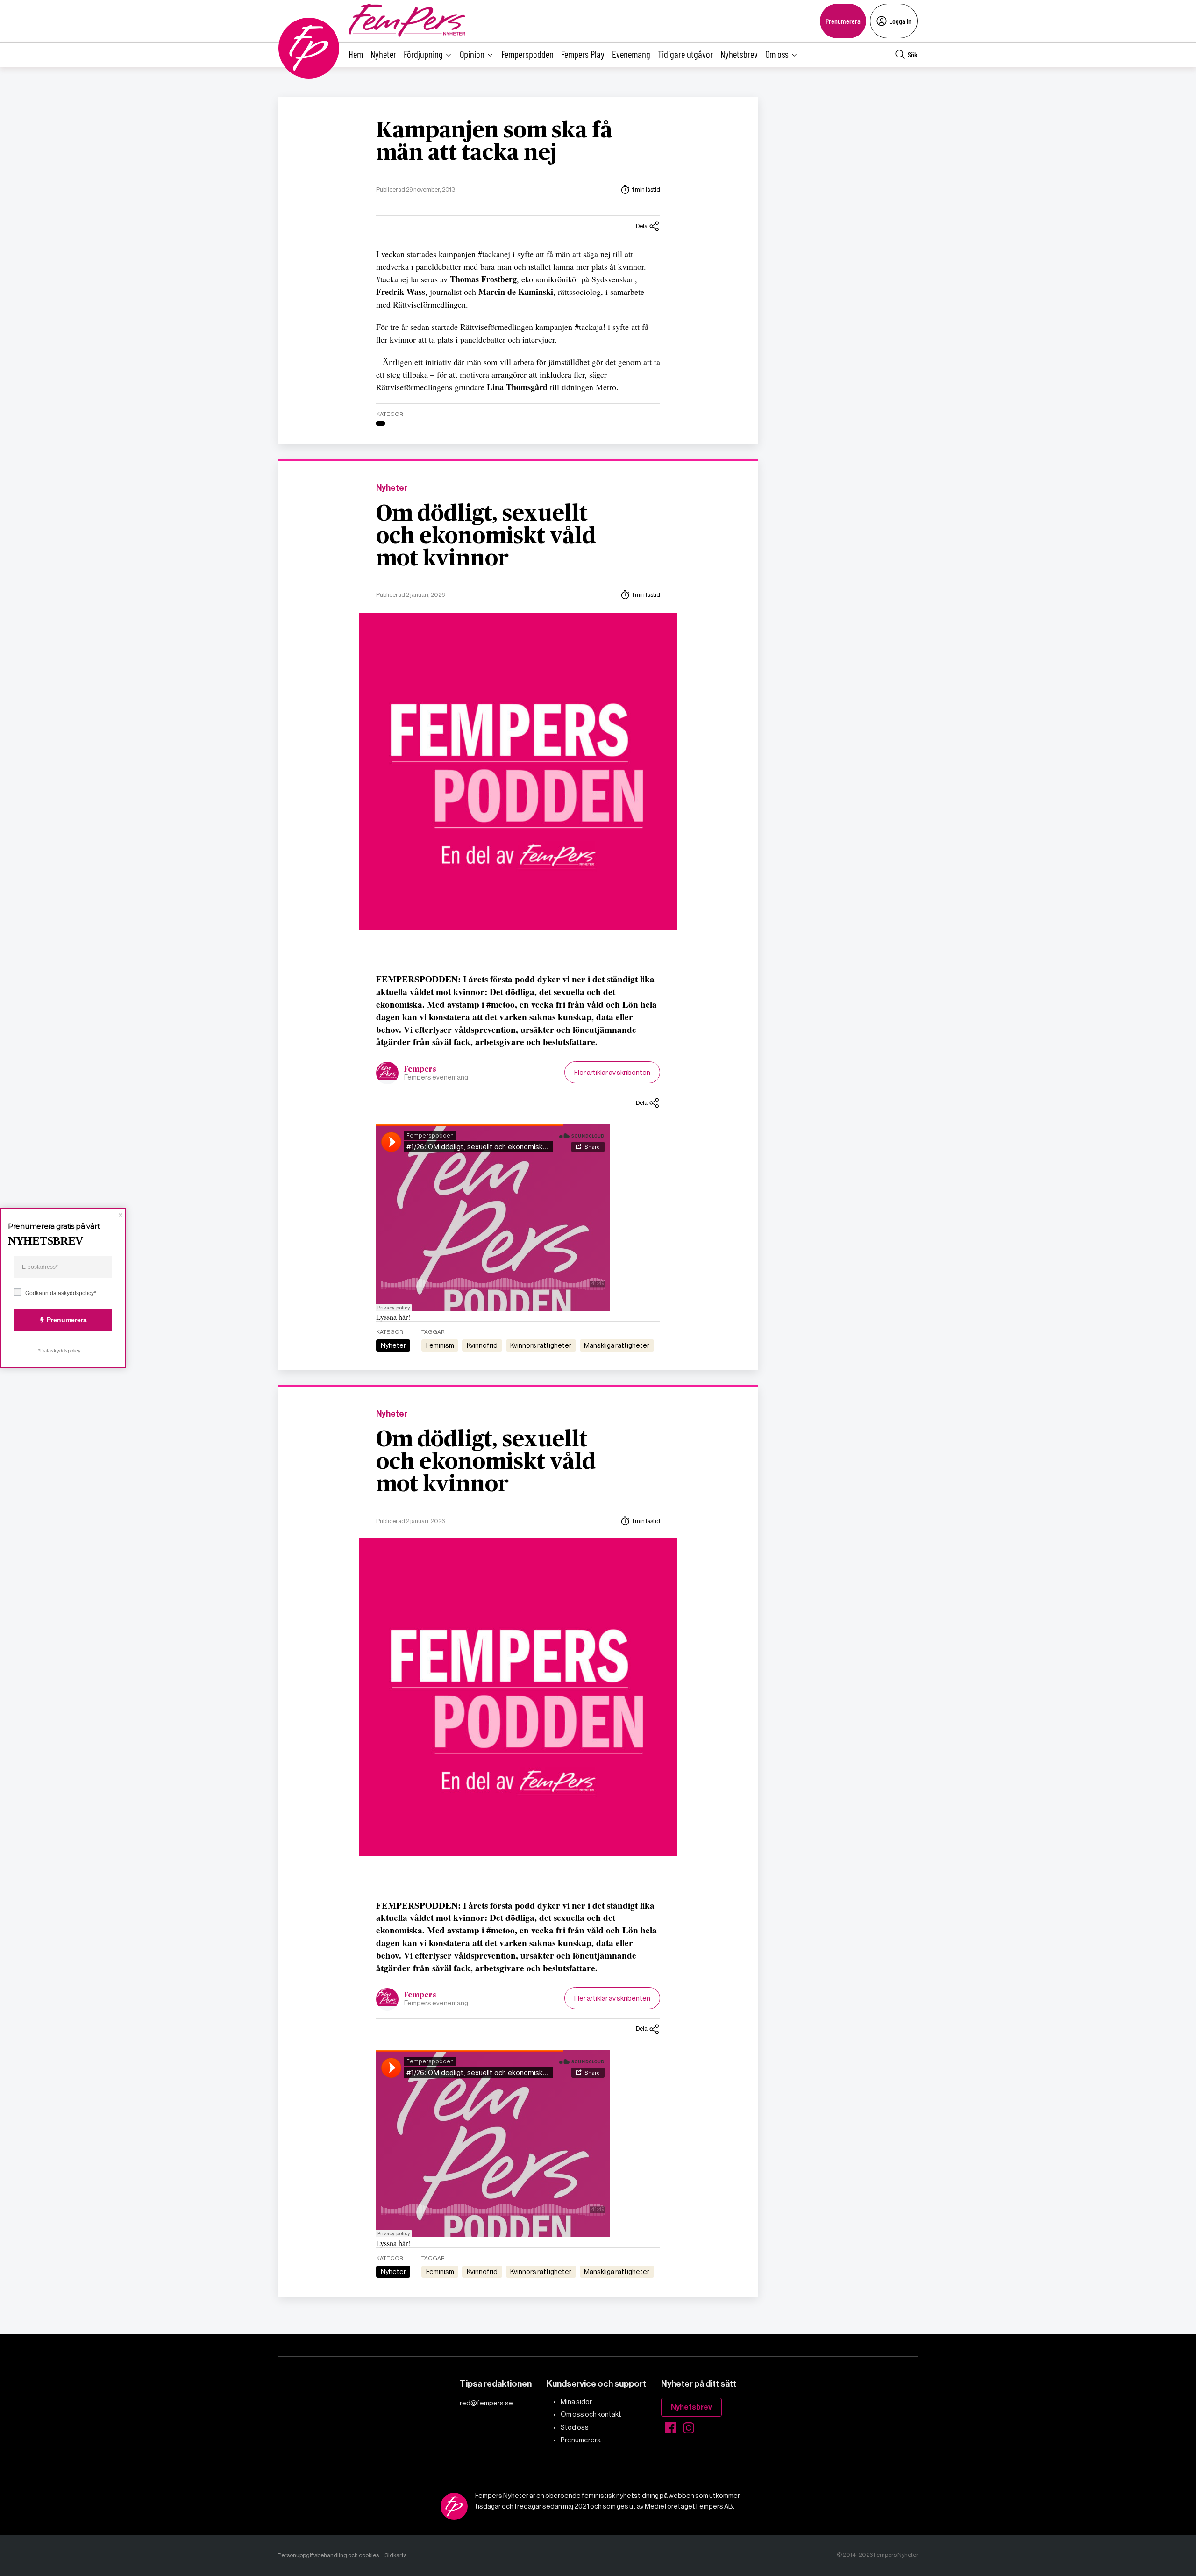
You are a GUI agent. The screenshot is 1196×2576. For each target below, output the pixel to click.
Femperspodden (527, 54)
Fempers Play (583, 54)
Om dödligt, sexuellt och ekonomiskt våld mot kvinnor (486, 537)
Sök (913, 54)
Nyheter (383, 54)
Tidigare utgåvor (685, 54)
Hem (356, 54)
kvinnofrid (482, 1345)
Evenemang (631, 54)
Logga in (900, 21)
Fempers (420, 1069)
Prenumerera (843, 21)
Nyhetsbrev (739, 54)
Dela (642, 226)
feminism (440, 1345)
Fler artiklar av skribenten (612, 1072)
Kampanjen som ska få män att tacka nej (494, 142)
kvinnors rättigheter (541, 1345)
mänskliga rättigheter (617, 1345)
